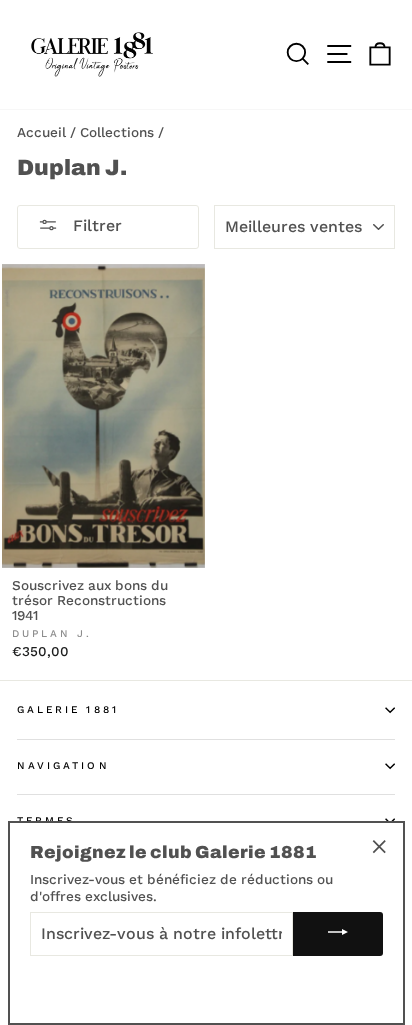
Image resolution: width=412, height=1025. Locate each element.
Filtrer (95, 225)
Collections (117, 132)
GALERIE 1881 (68, 709)
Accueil (41, 132)
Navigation (63, 765)
